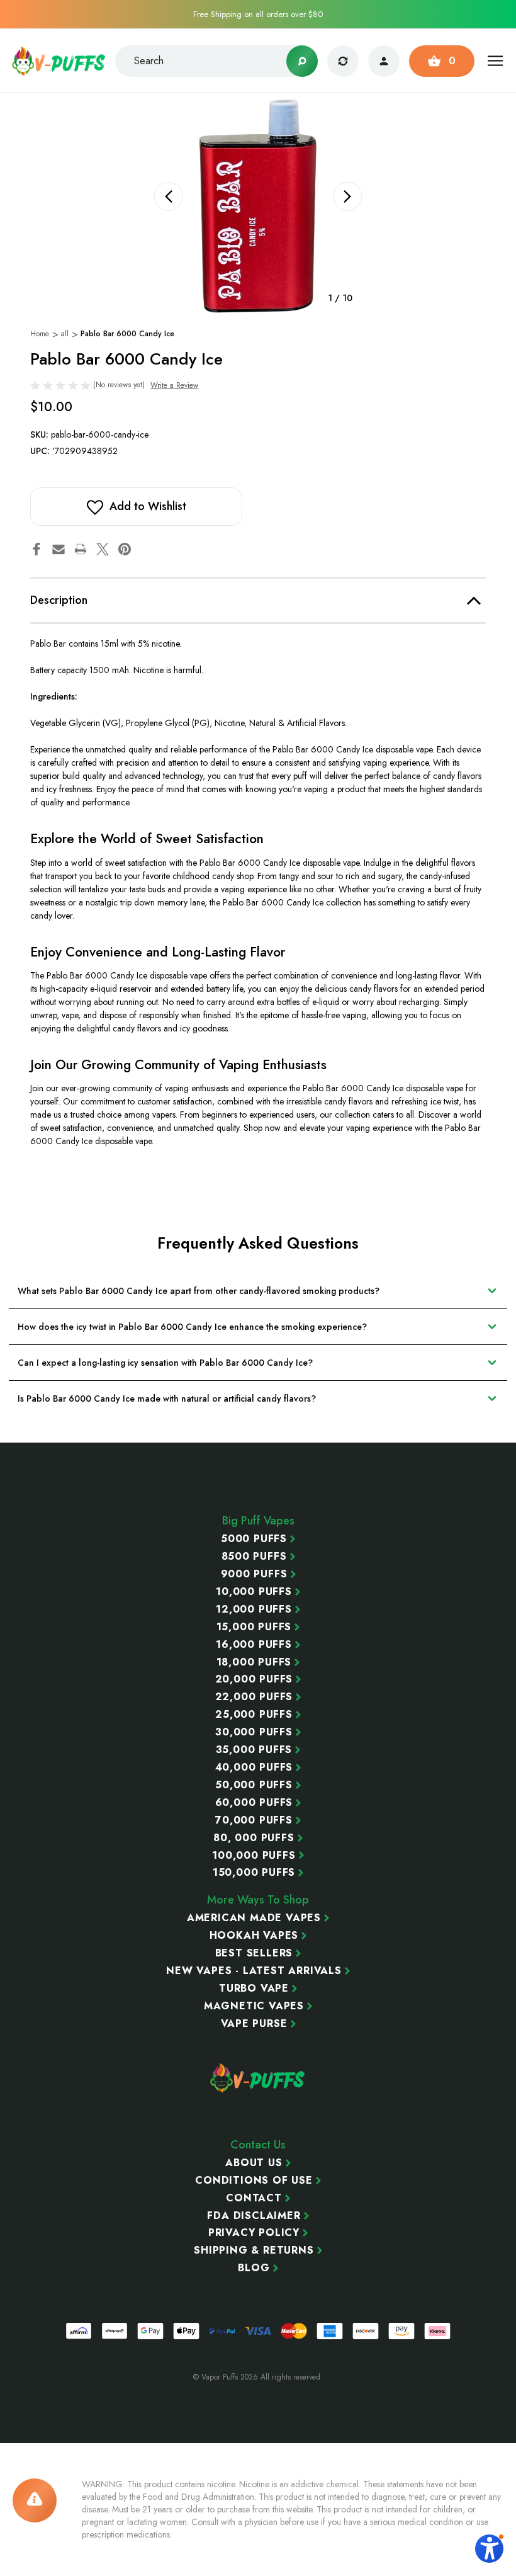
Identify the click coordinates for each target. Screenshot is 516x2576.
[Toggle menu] (496, 61)
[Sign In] (384, 61)
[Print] (81, 549)
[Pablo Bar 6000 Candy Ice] (258, 206)
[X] (103, 549)
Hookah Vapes (254, 1936)
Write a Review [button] (174, 385)
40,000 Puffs (254, 1767)
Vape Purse (254, 2024)
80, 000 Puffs (254, 1838)
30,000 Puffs (254, 1732)
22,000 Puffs (254, 1697)
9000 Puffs (254, 1574)
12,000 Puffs (254, 1609)
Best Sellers (254, 1953)
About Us (254, 2163)
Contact (254, 2198)
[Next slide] (347, 196)
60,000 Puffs (254, 1803)
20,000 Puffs (254, 1679)
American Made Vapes (254, 1918)
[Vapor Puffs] (258, 2078)
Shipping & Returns (254, 2250)
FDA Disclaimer (254, 2216)
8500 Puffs (254, 1557)
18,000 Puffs (254, 1662)
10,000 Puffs (254, 1592)
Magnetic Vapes (254, 2006)
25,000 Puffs (254, 1715)
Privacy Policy (254, 2233)
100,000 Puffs (254, 1856)
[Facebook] (36, 549)
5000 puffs (254, 1539)
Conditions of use (254, 2181)
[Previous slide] (169, 196)
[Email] (59, 549)
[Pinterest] (125, 549)
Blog (254, 2268)
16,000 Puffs (254, 1645)
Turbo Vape (254, 1989)
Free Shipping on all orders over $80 (258, 14)
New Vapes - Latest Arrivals (254, 1971)
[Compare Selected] (343, 61)
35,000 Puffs (254, 1750)
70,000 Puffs (254, 1820)
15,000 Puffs (254, 1627)
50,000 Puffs (254, 1785)
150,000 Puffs (254, 1873)
